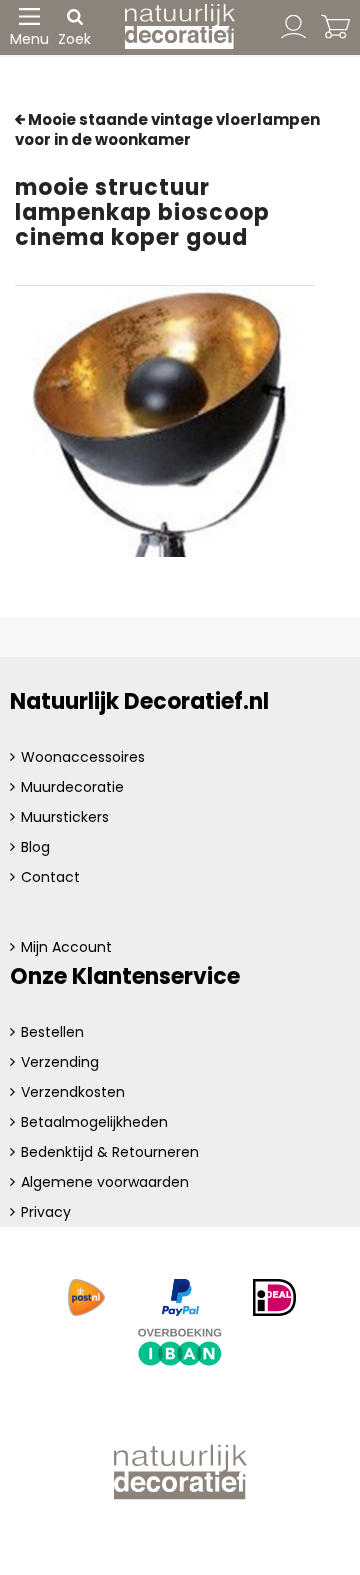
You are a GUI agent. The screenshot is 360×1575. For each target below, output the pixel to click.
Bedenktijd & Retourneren (110, 1152)
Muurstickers (65, 817)
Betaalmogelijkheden (94, 1122)
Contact (50, 877)
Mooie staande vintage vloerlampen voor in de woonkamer (167, 129)
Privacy (46, 1212)
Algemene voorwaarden (105, 1182)
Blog (35, 847)
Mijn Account (66, 947)
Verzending (60, 1062)
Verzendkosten (73, 1092)
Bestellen (52, 1032)
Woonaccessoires (83, 757)
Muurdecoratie (72, 787)
